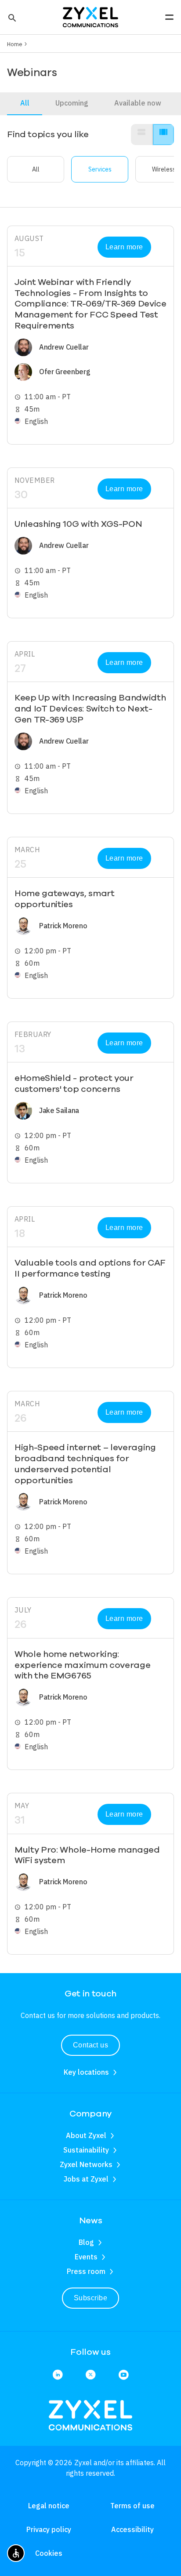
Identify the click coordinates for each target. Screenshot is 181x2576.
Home (15, 44)
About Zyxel (86, 2135)
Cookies (49, 2553)
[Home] (90, 16)
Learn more (124, 247)
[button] (11, 17)
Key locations (86, 2072)
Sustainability (86, 2150)
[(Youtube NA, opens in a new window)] (123, 2375)
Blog (86, 2242)
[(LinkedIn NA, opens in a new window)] (58, 2375)
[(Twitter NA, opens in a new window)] (90, 2375)
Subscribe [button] (90, 2298)
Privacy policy (49, 2529)
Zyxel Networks (86, 2164)
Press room (86, 2271)
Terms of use (132, 2506)
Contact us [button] (91, 2045)
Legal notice (49, 2506)
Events (86, 2257)
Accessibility (132, 2529)
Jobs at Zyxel (86, 2179)
